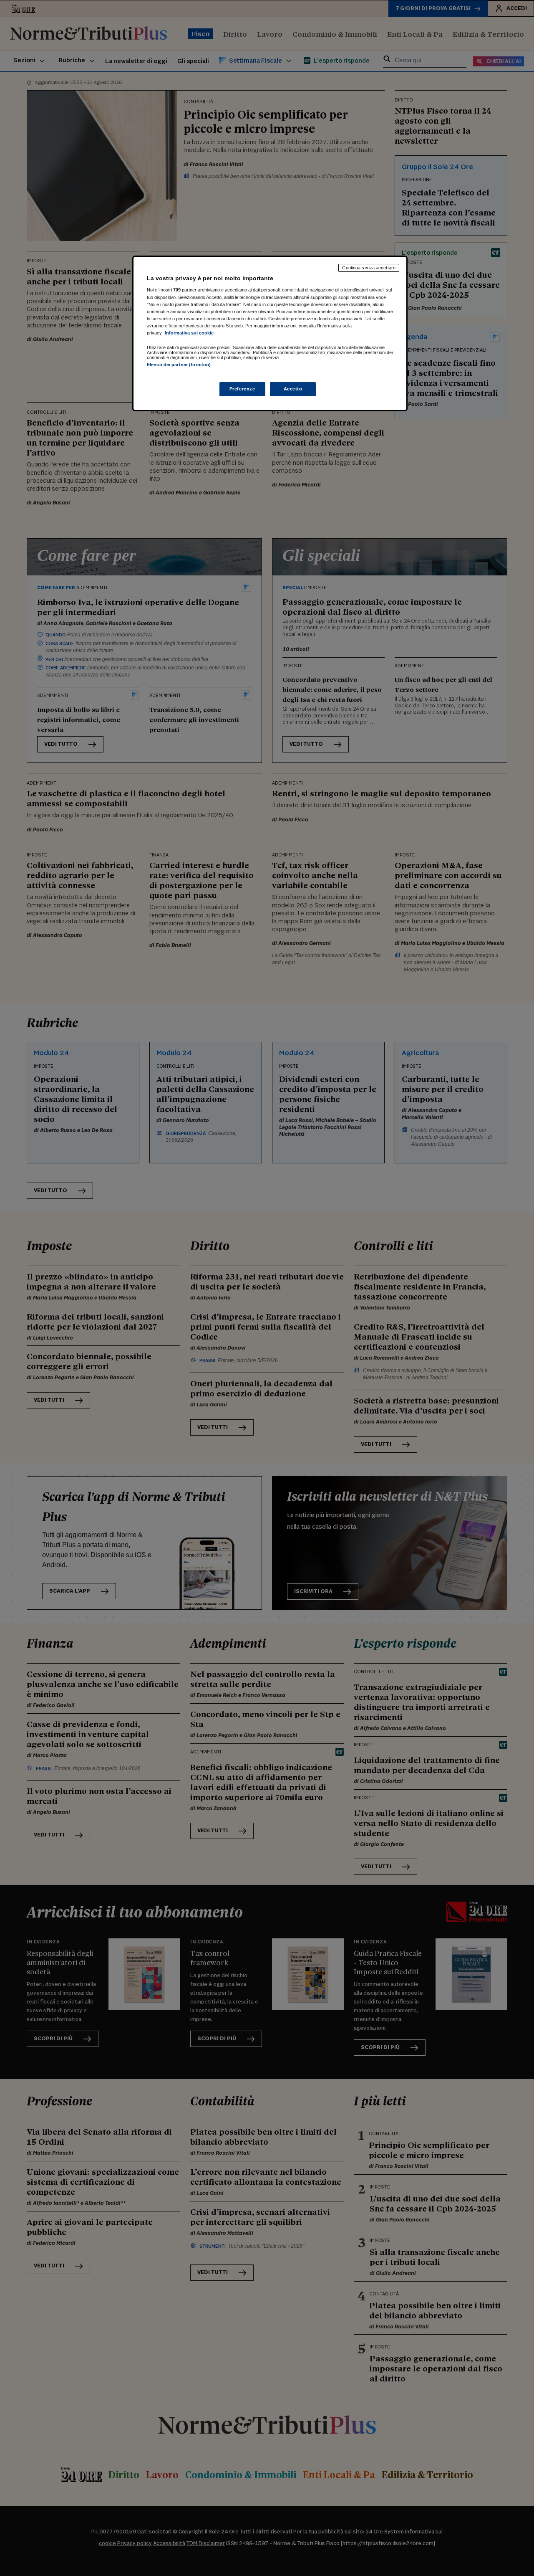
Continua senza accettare (369, 268)
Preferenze (242, 389)
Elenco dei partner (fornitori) (179, 365)
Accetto (293, 389)
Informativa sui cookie (189, 333)
